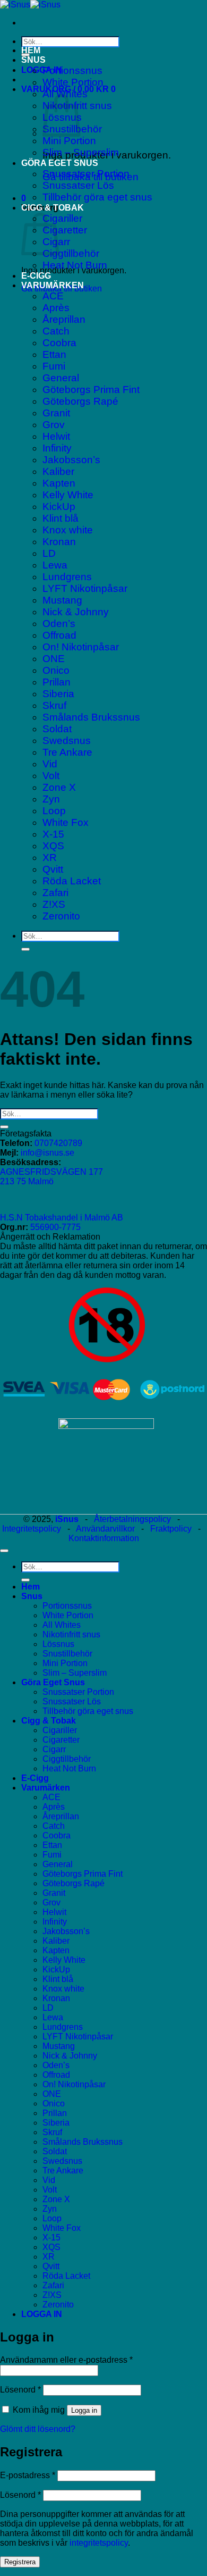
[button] (42, 70)
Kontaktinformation (104, 1538)
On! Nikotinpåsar (81, 647)
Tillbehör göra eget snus (97, 197)
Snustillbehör (67, 1654)
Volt (51, 776)
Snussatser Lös (78, 185)
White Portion (73, 82)
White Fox (66, 822)
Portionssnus (72, 70)
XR (50, 858)
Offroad (59, 635)
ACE (53, 296)
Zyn (51, 799)
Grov (54, 425)
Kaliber (58, 471)
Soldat (57, 729)
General (61, 378)
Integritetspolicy (32, 1529)
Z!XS (54, 904)
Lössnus (58, 1644)
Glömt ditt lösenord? (38, 2429)
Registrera (20, 2562)
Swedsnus (67, 741)
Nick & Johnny (76, 612)
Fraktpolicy (171, 1529)
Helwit (56, 436)
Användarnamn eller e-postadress (66, 2360)
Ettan (54, 354)
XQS (53, 846)
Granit (56, 413)
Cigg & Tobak (53, 208)
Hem (31, 50)
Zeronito (61, 916)
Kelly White (68, 495)
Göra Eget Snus (60, 163)
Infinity (57, 448)
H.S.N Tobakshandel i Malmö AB (62, 1218)
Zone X (59, 787)
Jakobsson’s (71, 460)
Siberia (58, 694)
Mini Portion (69, 141)
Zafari (55, 893)
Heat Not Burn (75, 265)
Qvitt (53, 869)
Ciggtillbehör (71, 253)
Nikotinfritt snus (71, 1634)
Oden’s (59, 624)
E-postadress (28, 2475)
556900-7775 (55, 1227)
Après (56, 308)
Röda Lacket (72, 881)
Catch (56, 331)
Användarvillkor (105, 1529)
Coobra (59, 343)
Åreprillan (64, 319)
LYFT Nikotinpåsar (85, 588)
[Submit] (25, 949)
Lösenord (20, 2390)
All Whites (62, 1625)
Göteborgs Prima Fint (91, 390)
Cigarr (54, 1749)
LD (49, 553)
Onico (56, 670)
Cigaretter (65, 230)
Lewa (55, 565)
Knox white (68, 530)
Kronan (59, 542)
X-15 (53, 834)
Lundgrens (67, 577)
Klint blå (61, 518)
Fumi (54, 366)
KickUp (59, 507)
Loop (54, 811)
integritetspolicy (99, 2543)
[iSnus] (30, 5)
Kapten (59, 483)
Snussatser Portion (86, 174)
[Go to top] (4, 1551)
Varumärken (53, 285)
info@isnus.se (48, 1153)
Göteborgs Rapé (80, 401)
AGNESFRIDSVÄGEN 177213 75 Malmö (51, 1177)
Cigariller (62, 218)
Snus (33, 60)
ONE (54, 659)
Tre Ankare (67, 752)
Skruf (54, 705)
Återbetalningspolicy (132, 1519)
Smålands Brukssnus (91, 717)
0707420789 (58, 1143)
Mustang (62, 600)
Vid (50, 764)
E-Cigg (36, 276)
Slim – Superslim (81, 152)
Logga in (84, 2410)
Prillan (57, 682)
